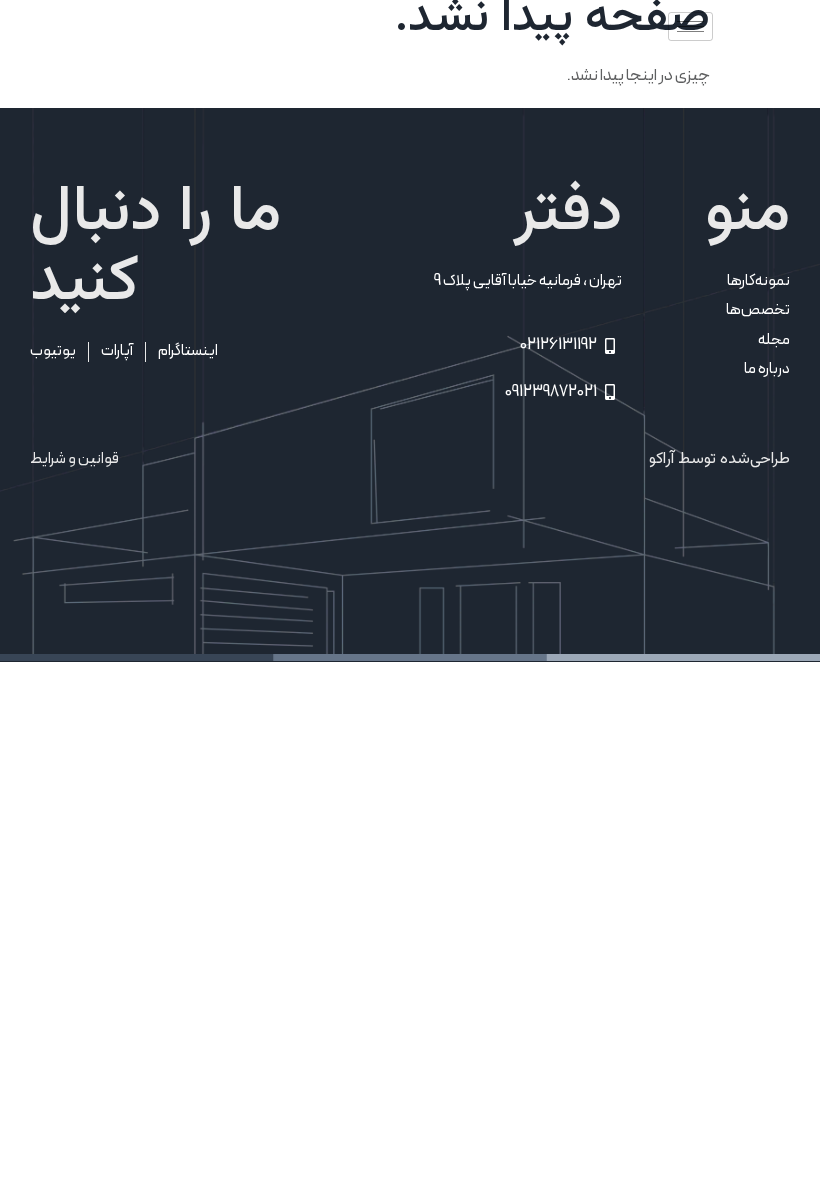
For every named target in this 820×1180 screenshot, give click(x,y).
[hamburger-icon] (690, 26)
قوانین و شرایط (74, 458)
